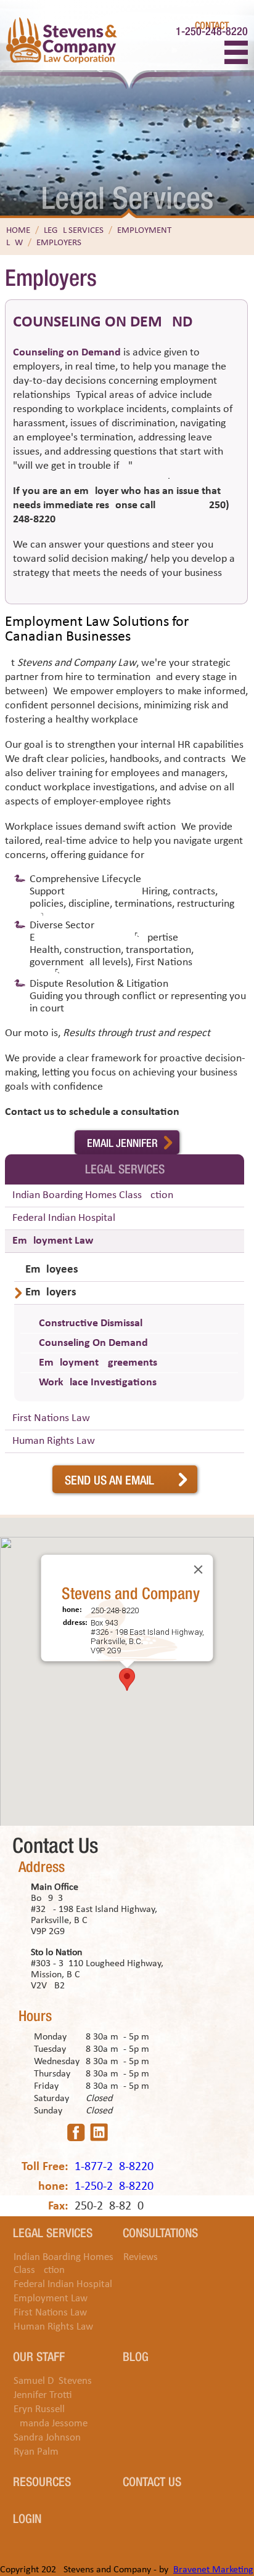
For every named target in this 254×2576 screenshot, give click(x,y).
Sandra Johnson (47, 2438)
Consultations (160, 2232)
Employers (59, 243)
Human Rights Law (54, 1441)
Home (18, 231)
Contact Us (152, 2481)
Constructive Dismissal (91, 1323)
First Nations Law (51, 1418)
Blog (136, 2355)
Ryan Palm (36, 2452)
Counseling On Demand (93, 1343)
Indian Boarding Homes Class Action (93, 1195)
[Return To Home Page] (62, 42)
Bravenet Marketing (213, 2570)
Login (27, 2517)
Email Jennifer (122, 1142)
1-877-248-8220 (114, 2167)
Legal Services (74, 231)
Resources (42, 2481)
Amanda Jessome (51, 2424)
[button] (127, 1679)
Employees (52, 1270)
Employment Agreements (98, 1363)
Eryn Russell (39, 2409)
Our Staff (39, 2355)
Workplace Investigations (98, 1383)
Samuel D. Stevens (53, 2381)
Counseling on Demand (67, 353)
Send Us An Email (109, 1479)
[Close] (199, 1569)
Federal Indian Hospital (64, 1218)
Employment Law (53, 1241)
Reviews (141, 2257)
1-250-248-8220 (212, 30)
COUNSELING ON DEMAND (103, 322)
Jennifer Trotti (43, 2395)
